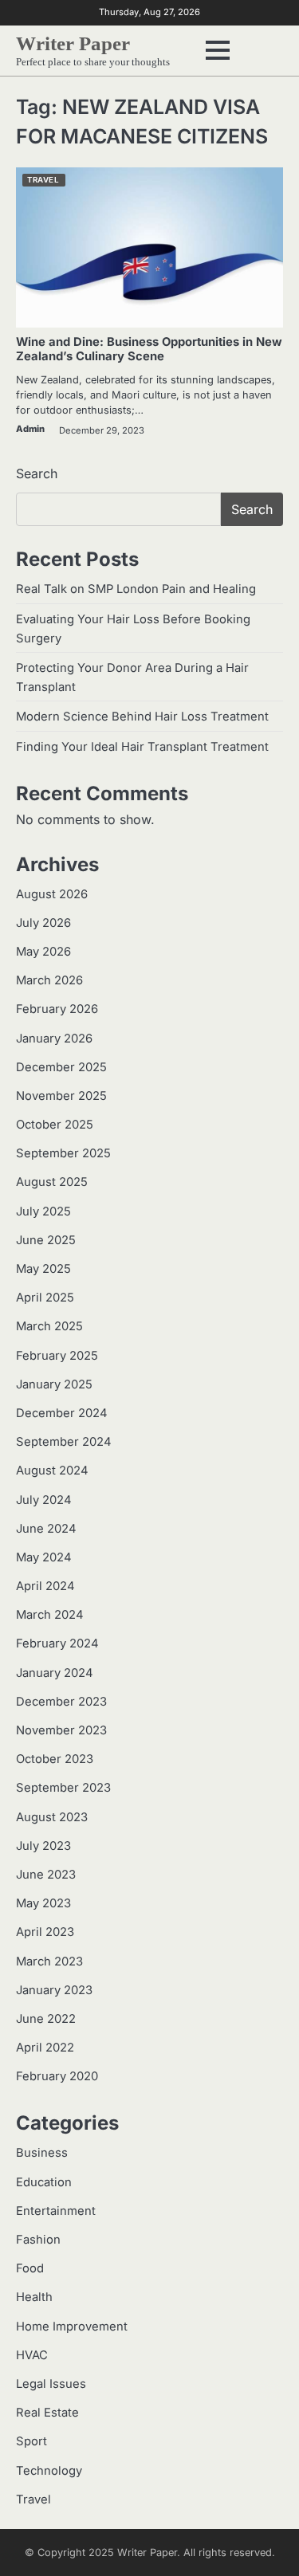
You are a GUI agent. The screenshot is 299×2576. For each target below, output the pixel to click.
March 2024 (50, 1615)
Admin (30, 429)
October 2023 (55, 1759)
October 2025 (55, 1125)
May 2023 (43, 1903)
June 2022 (46, 2019)
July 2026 (43, 923)
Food (30, 2268)
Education (44, 2182)
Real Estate (47, 2413)
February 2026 (57, 1009)
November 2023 (61, 1730)
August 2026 (52, 894)
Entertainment (56, 2211)
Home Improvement (72, 2327)
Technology (49, 2471)
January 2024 (55, 1673)
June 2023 (46, 1875)
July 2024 (44, 1500)
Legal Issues (51, 2384)
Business (42, 2153)
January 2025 (54, 1384)
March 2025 (49, 1326)
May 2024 (44, 1557)
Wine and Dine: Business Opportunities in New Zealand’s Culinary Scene (149, 349)
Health (34, 2297)
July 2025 (43, 1211)
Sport (31, 2441)
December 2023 (61, 1702)
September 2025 (63, 1153)
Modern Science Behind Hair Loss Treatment (142, 717)
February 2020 (57, 2076)
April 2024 (45, 1586)
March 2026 (49, 980)
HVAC (32, 2355)
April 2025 (45, 1298)
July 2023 (43, 1846)
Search (37, 473)
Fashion (38, 2240)
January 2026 (54, 1039)
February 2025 (57, 1356)
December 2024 (62, 1413)
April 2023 (45, 1932)
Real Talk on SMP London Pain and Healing (136, 589)
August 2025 (52, 1182)
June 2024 (46, 1529)
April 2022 (45, 2048)
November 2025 (61, 1096)
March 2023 (49, 1961)
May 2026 (43, 952)
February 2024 (57, 1643)
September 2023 (63, 1788)
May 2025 (43, 1269)
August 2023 (52, 1817)
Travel (43, 180)
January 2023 (54, 1990)
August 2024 (52, 1471)
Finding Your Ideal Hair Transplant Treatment (142, 747)
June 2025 (46, 1240)
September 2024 (64, 1442)
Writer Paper (73, 43)
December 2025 (61, 1067)
